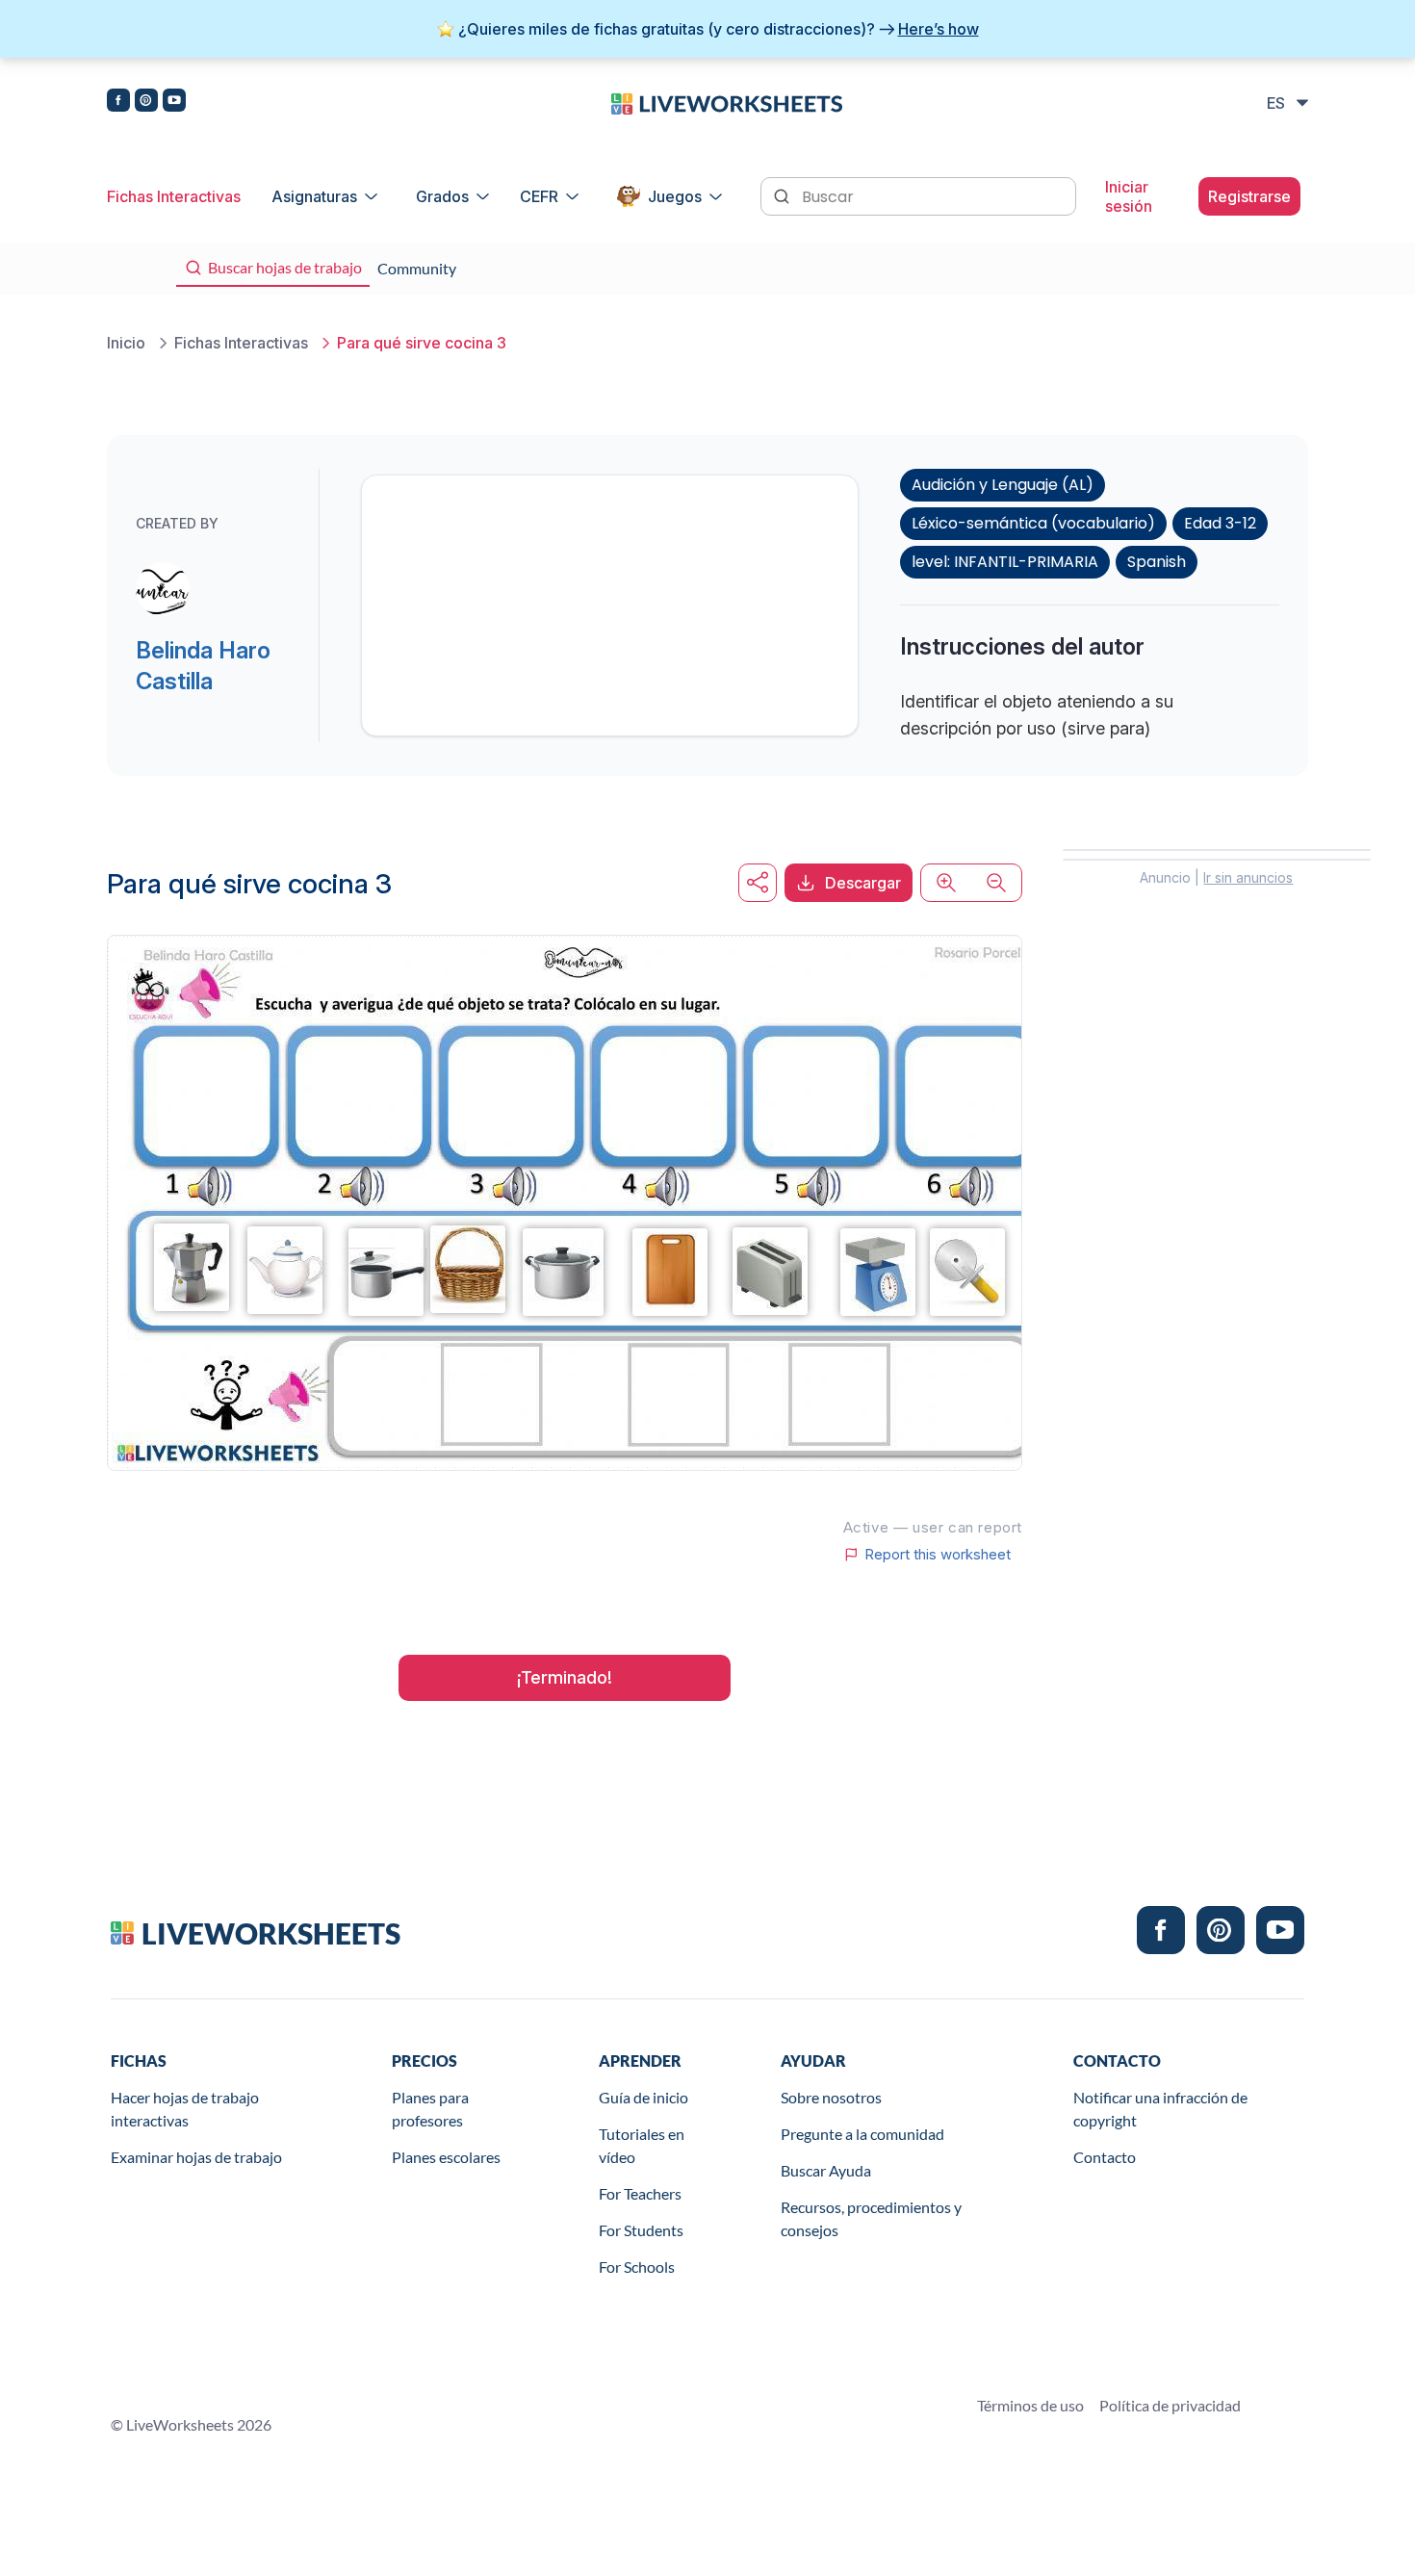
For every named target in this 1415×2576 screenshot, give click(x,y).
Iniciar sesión (1129, 196)
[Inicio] (727, 102)
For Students (641, 2230)
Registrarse (1249, 196)
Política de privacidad (1170, 2405)
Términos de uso (1030, 2405)
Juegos (675, 196)
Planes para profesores (430, 2109)
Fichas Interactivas (174, 196)
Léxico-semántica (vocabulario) (1033, 523)
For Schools (637, 2267)
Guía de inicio (643, 2097)
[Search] (784, 194)
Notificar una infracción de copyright (1160, 2109)
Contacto (1105, 2157)
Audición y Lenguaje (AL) (1003, 485)
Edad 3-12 (1220, 523)
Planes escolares (446, 2157)
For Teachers (640, 2193)
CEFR (539, 196)
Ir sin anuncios (1248, 877)
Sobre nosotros (831, 2097)
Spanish (1157, 562)
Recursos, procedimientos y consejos (871, 2218)
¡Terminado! (565, 1677)
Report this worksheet (938, 1555)
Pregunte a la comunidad (862, 2134)
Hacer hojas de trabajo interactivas (185, 2109)
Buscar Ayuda (826, 2170)
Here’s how (939, 29)
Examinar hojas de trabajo (196, 2157)
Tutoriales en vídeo (642, 2145)
